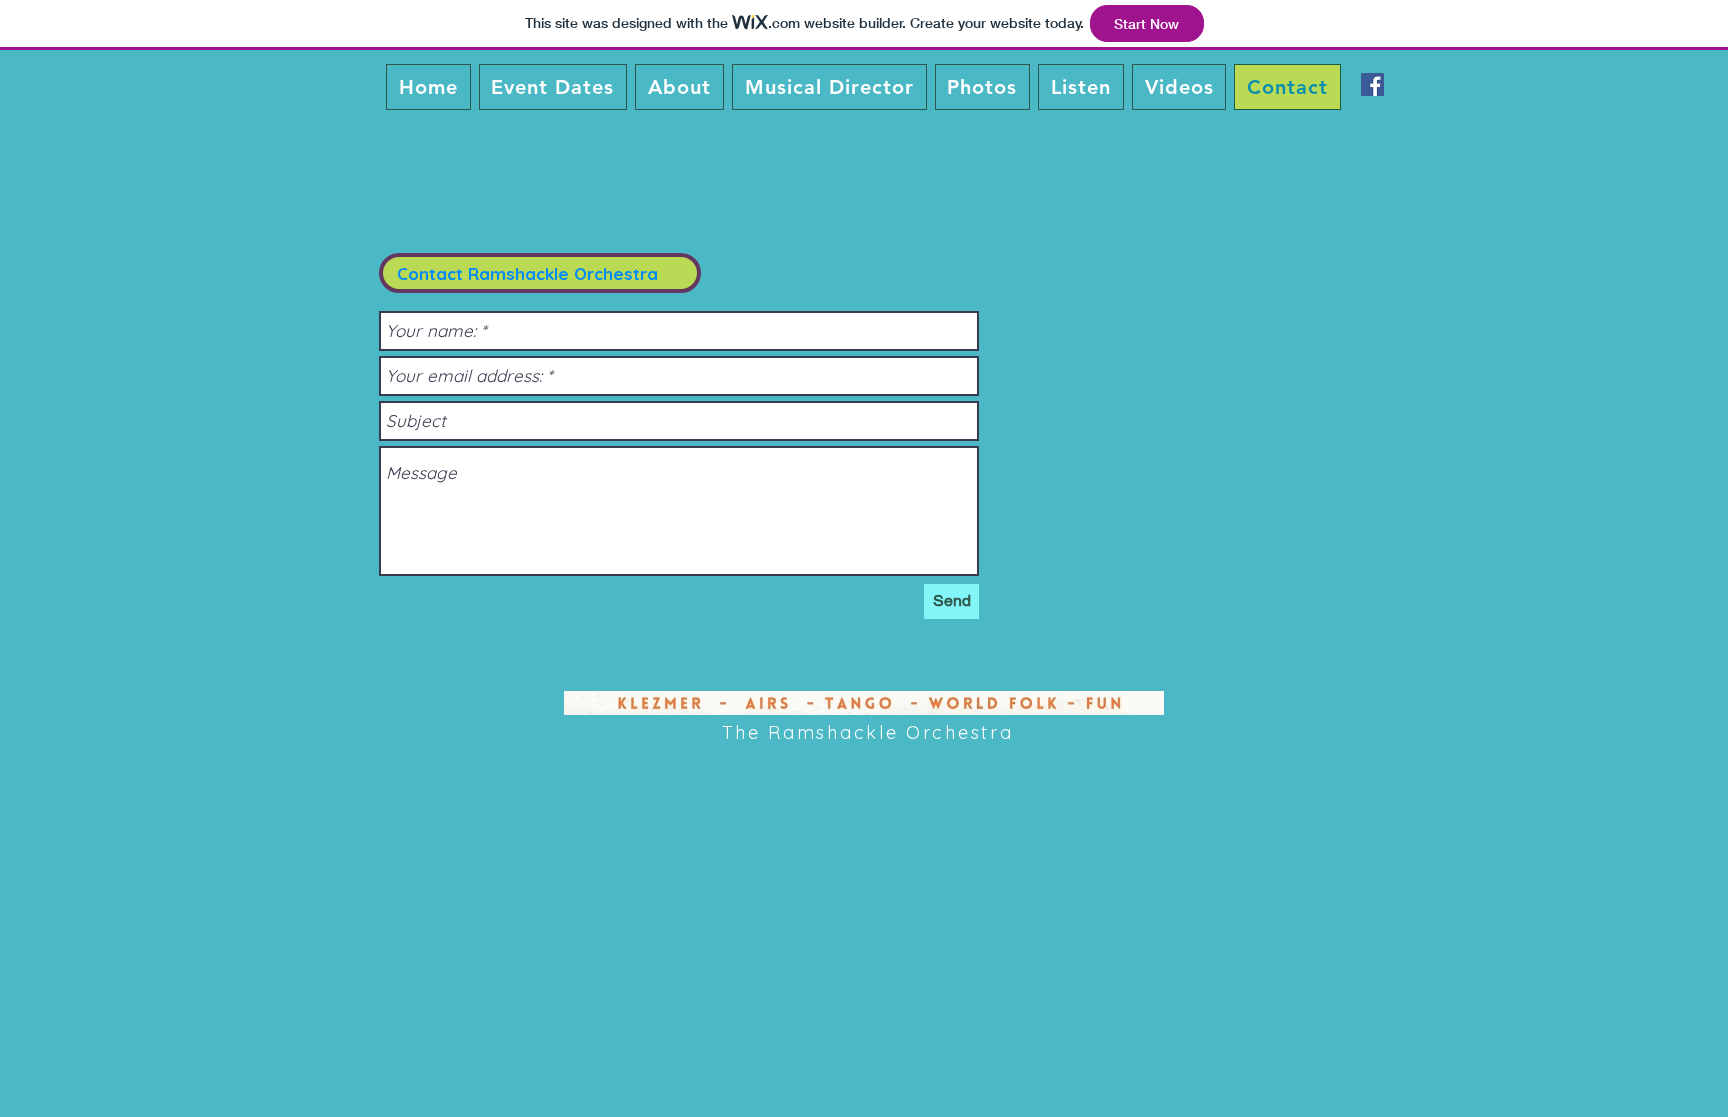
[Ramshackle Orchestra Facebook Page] (1372, 84)
